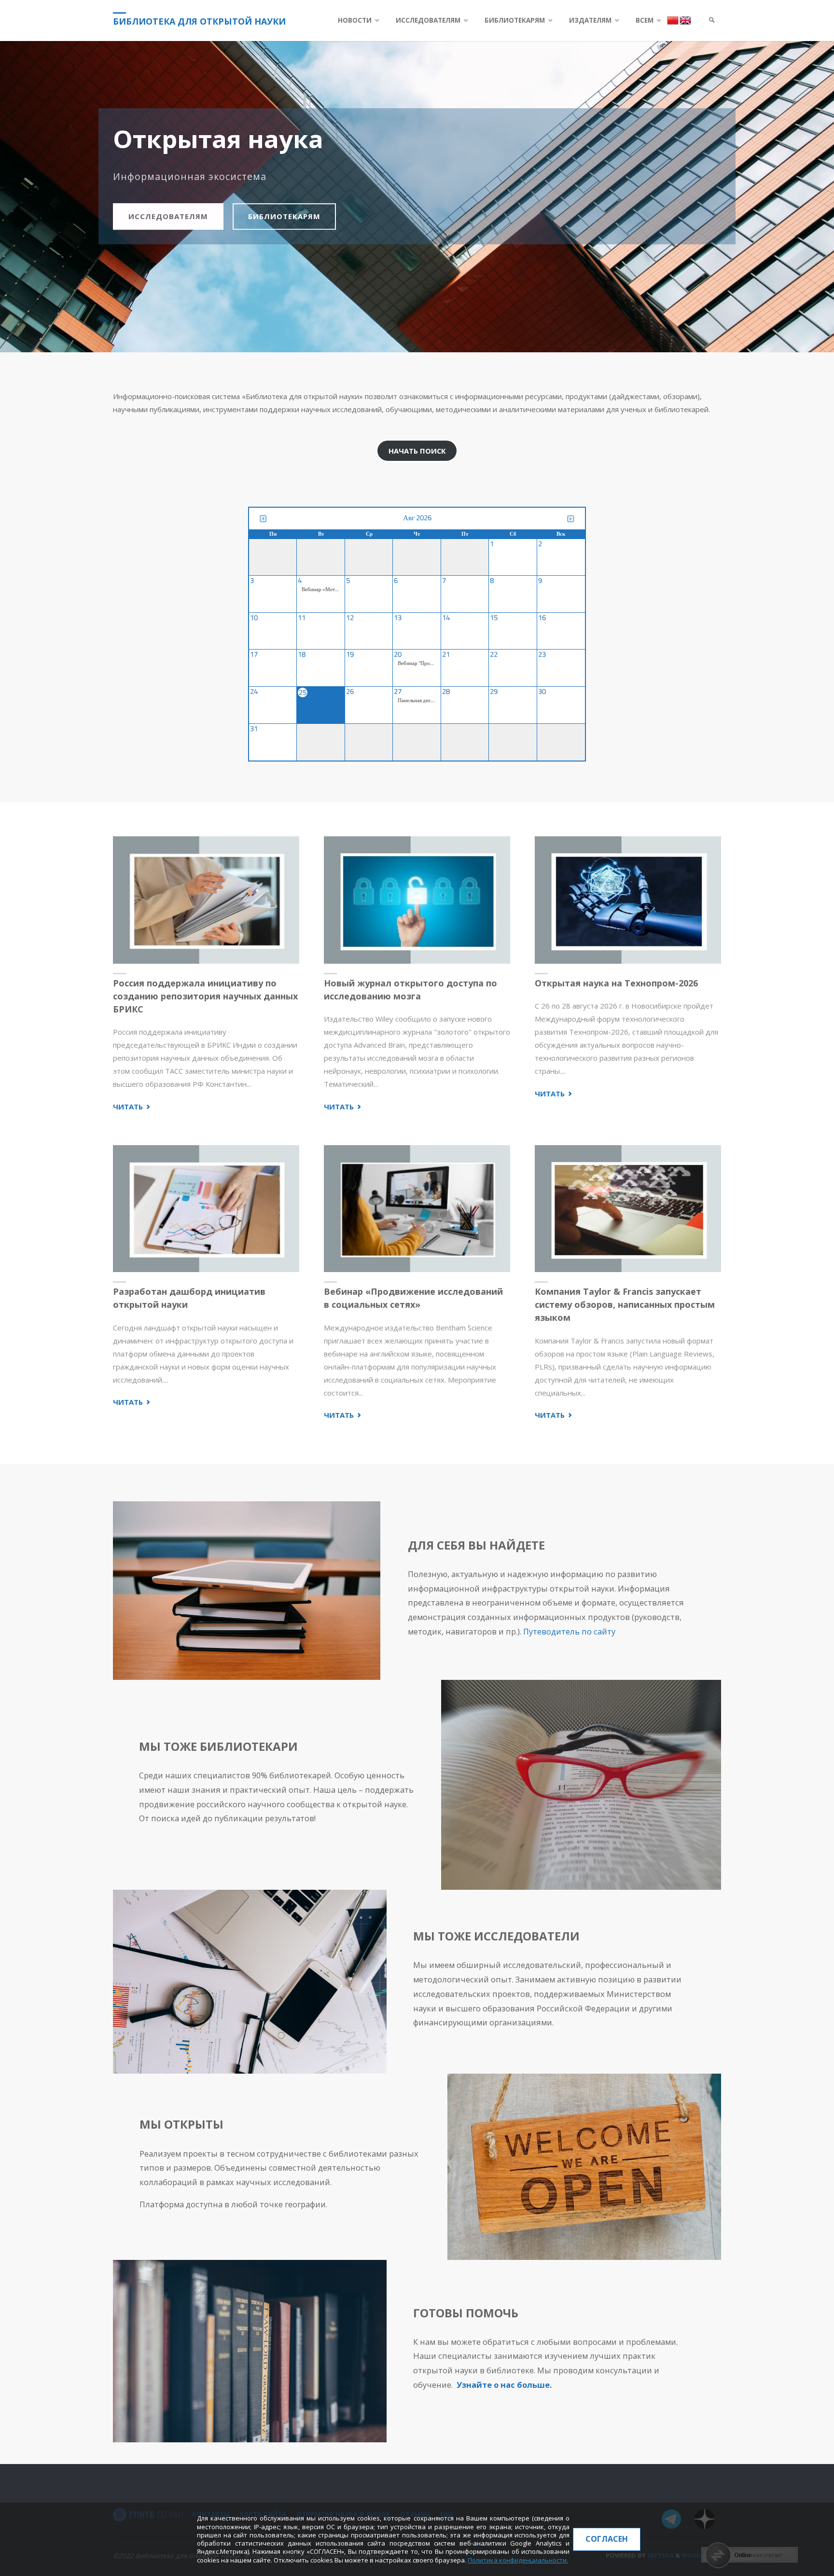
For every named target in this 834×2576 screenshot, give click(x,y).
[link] (712, 21)
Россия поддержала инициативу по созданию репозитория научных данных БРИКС (205, 996)
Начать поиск (417, 451)
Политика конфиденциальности (517, 2560)
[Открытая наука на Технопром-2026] (628, 900)
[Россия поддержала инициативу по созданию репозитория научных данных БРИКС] (206, 900)
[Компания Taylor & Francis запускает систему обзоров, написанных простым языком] (628, 1209)
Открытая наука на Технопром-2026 (616, 983)
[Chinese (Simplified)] (673, 20)
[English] (685, 20)
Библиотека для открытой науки (199, 21)
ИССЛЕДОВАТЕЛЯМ (168, 216)
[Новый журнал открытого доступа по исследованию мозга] (417, 900)
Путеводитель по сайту (569, 1631)
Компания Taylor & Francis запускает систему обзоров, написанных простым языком (625, 1304)
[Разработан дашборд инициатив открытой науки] (206, 1209)
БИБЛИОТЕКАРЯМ (284, 216)
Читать (132, 1107)
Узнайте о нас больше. (504, 2385)
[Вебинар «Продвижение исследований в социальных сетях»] (417, 1209)
